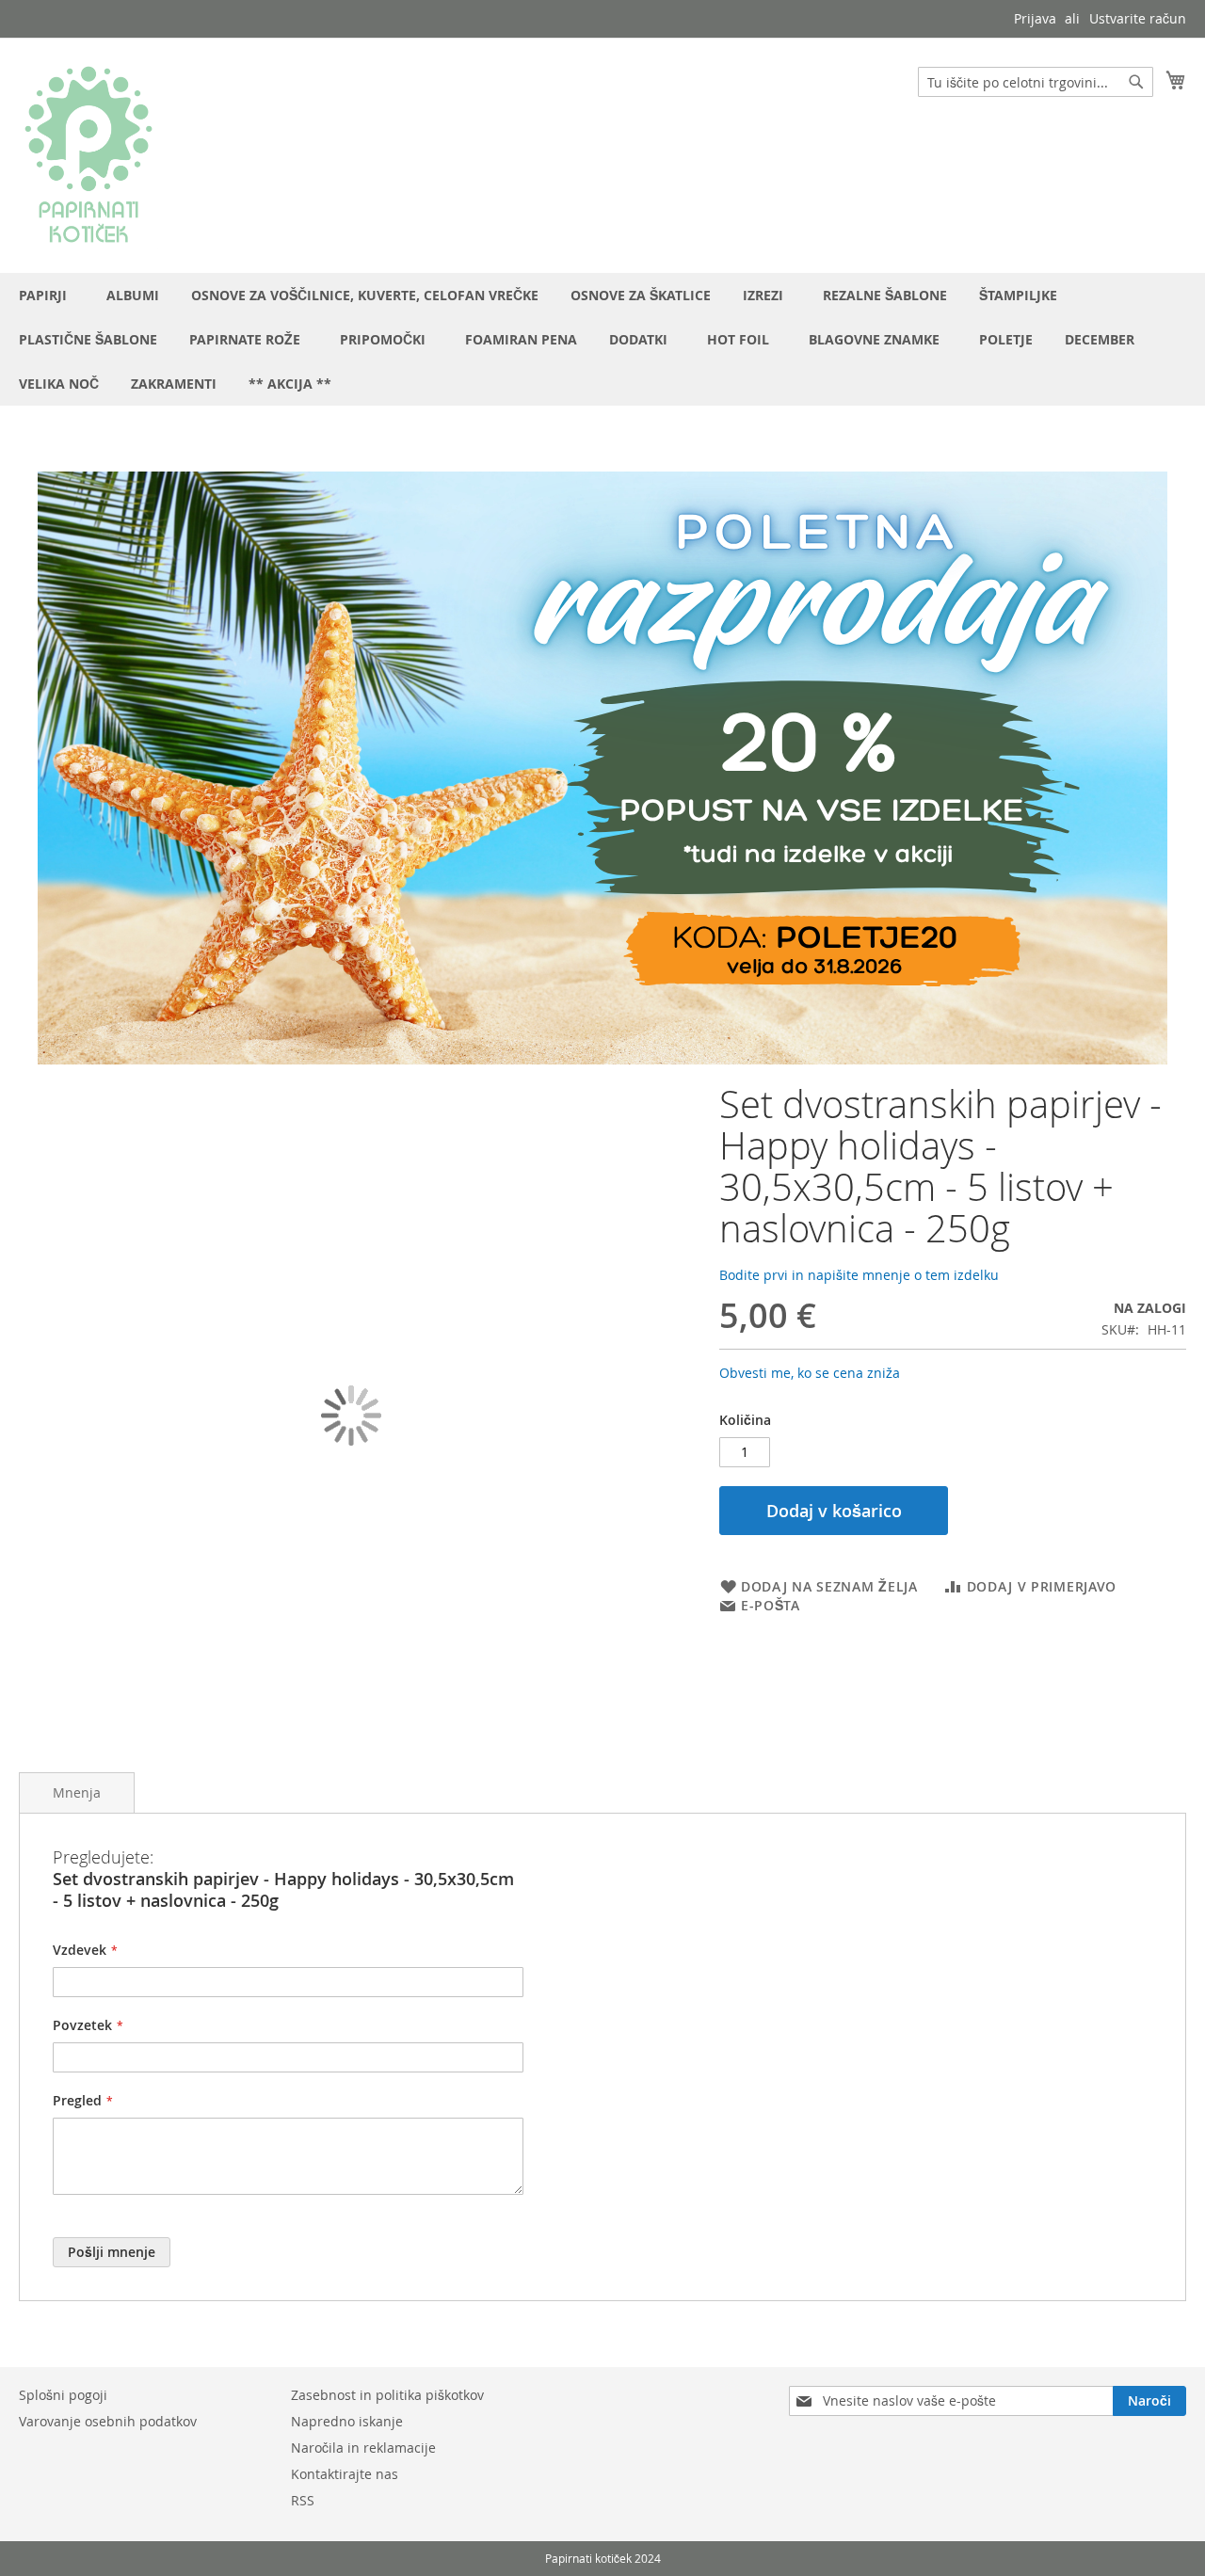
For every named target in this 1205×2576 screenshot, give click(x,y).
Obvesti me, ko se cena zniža (810, 1373)
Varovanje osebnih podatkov (108, 2421)
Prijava (1035, 18)
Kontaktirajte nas (345, 2474)
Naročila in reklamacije (363, 2448)
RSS (303, 2500)
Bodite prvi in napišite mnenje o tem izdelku (859, 1275)
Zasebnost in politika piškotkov (387, 2395)
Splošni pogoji (63, 2395)
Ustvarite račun (1138, 18)
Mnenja (77, 1792)
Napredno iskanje (347, 2421)
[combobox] (1036, 82)
